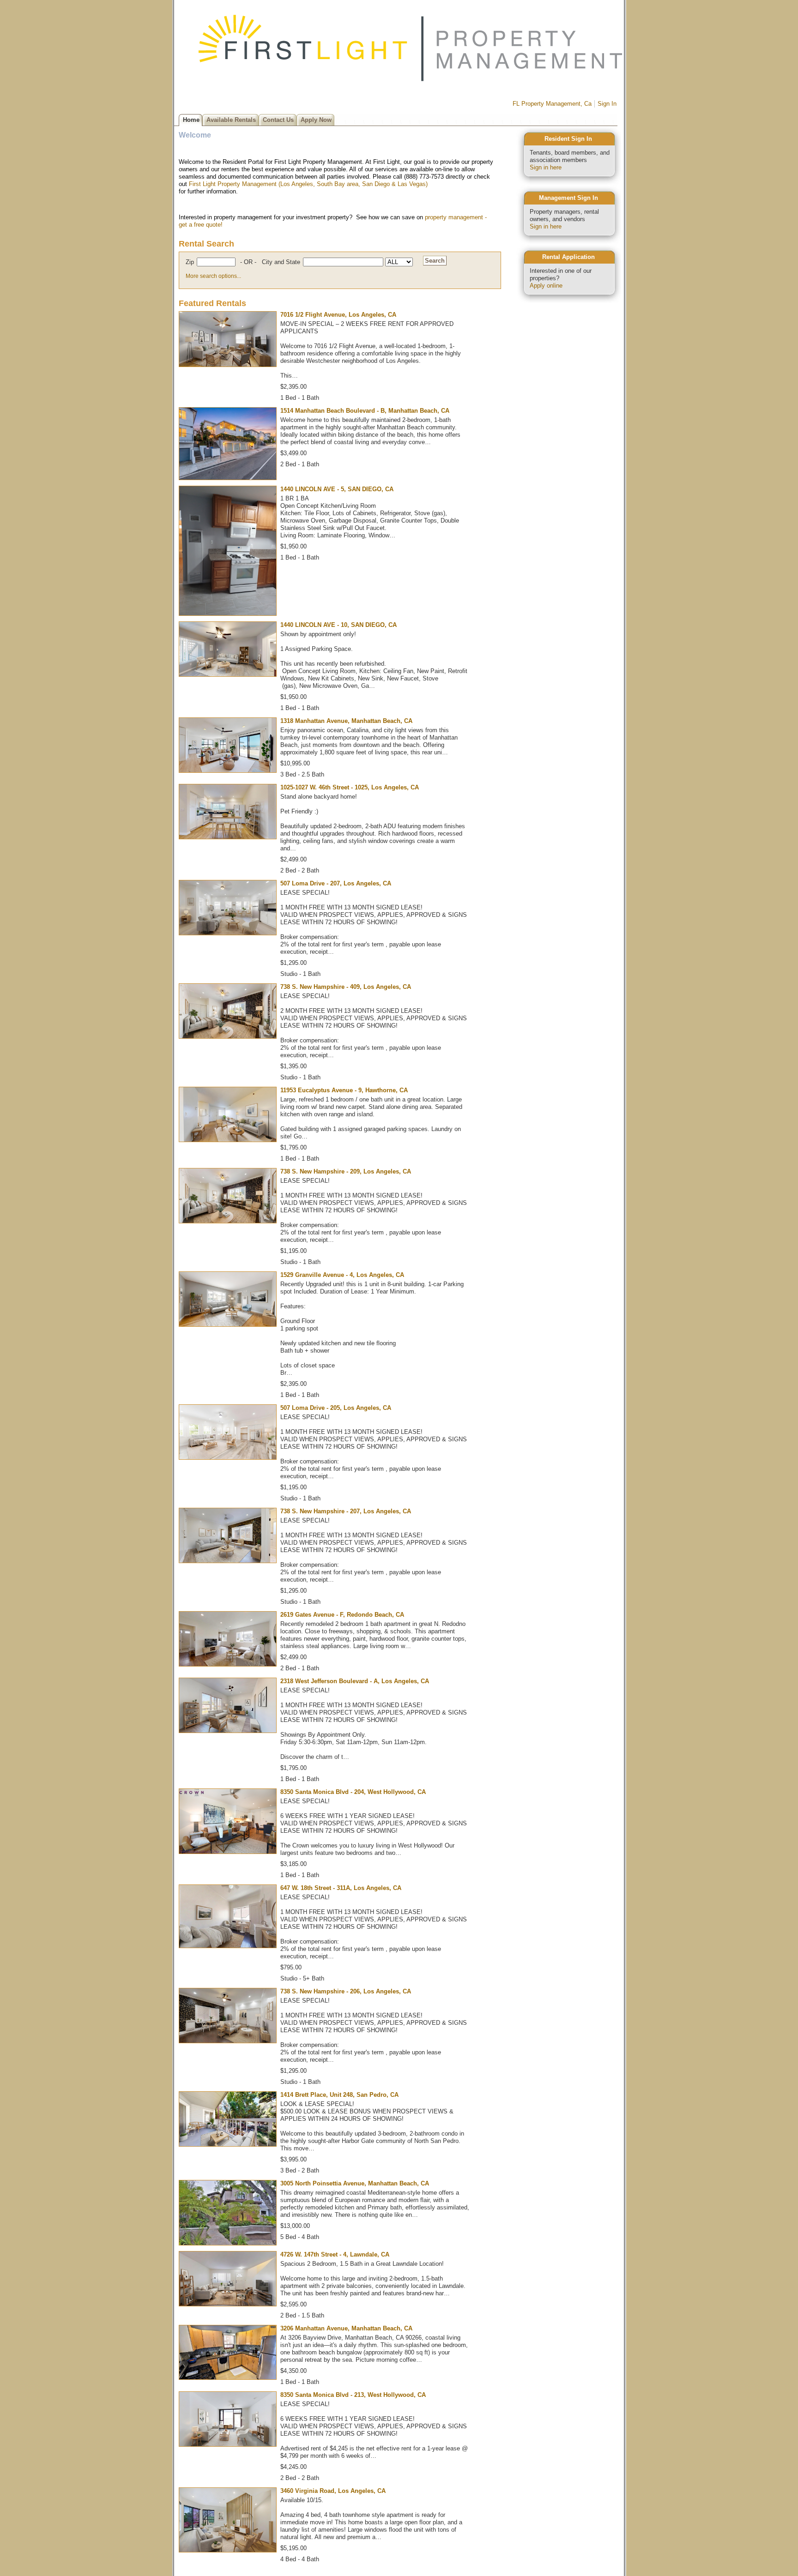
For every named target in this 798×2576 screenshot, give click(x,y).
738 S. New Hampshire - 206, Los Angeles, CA (346, 1991)
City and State (281, 262)
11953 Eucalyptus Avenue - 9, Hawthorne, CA (344, 1090)
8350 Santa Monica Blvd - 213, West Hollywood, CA (353, 2395)
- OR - (248, 262)
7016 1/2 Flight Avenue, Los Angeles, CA (338, 315)
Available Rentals (231, 120)
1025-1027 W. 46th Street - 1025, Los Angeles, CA (350, 787)
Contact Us (278, 120)
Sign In (607, 104)
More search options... (213, 276)
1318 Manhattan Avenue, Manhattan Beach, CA (346, 721)
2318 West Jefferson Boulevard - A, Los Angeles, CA (355, 1681)
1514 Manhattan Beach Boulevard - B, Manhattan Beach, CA (365, 411)
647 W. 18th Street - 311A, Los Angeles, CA (341, 1888)
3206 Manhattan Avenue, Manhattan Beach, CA (346, 2328)
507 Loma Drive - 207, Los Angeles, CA (336, 883)
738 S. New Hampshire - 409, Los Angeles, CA (346, 987)
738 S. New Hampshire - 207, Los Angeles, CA (346, 1511)
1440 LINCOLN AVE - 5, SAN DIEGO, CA (337, 489)
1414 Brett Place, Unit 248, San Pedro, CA (339, 2095)
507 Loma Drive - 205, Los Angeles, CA (336, 1408)
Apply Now (316, 120)
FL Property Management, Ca (552, 104)
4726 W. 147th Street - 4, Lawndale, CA (335, 2254)
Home (191, 120)
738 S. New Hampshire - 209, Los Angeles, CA (346, 1171)
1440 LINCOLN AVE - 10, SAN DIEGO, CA (339, 625)
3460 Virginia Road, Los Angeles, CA (333, 2491)
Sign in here (546, 167)
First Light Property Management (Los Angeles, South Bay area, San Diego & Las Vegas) (308, 184)
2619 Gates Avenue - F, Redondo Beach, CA (342, 1615)
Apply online (546, 286)
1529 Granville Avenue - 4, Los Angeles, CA (342, 1275)
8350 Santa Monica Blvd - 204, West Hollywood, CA (353, 1792)
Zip (190, 262)
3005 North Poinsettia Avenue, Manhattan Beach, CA (355, 2183)
